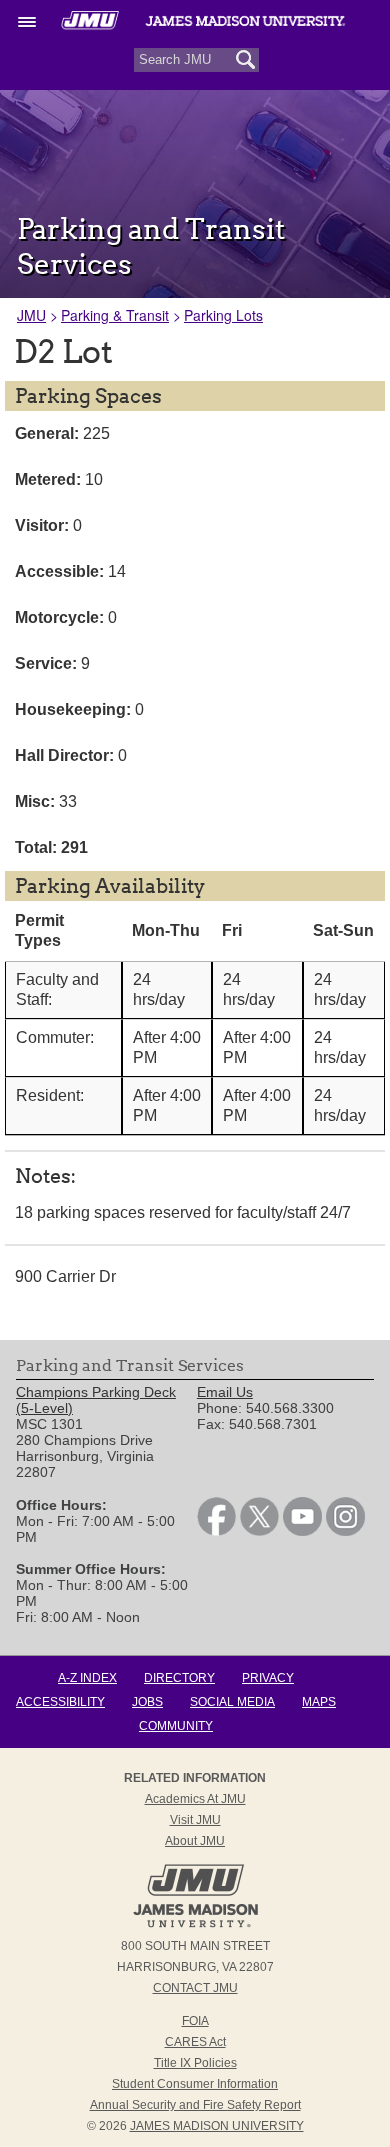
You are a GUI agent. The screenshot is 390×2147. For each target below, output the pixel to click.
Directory (179, 1678)
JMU (31, 315)
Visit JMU (195, 1820)
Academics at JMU (195, 1799)
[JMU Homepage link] (195, 1925)
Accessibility (60, 1702)
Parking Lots (223, 315)
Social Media (232, 1702)
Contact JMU (195, 1988)
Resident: (50, 1095)
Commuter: (55, 1037)
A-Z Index (87, 1678)
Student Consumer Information (195, 2084)
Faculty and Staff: (57, 989)
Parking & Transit (115, 315)
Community (176, 1726)
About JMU (195, 1841)
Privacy (268, 1678)
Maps (319, 1702)
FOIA (195, 2021)
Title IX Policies (195, 2063)
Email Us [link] (225, 1392)
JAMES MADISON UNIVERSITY (217, 2126)
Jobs (147, 1702)
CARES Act (195, 2042)
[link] (216, 1531)
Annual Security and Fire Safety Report (195, 2105)
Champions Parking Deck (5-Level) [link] (96, 1400)
